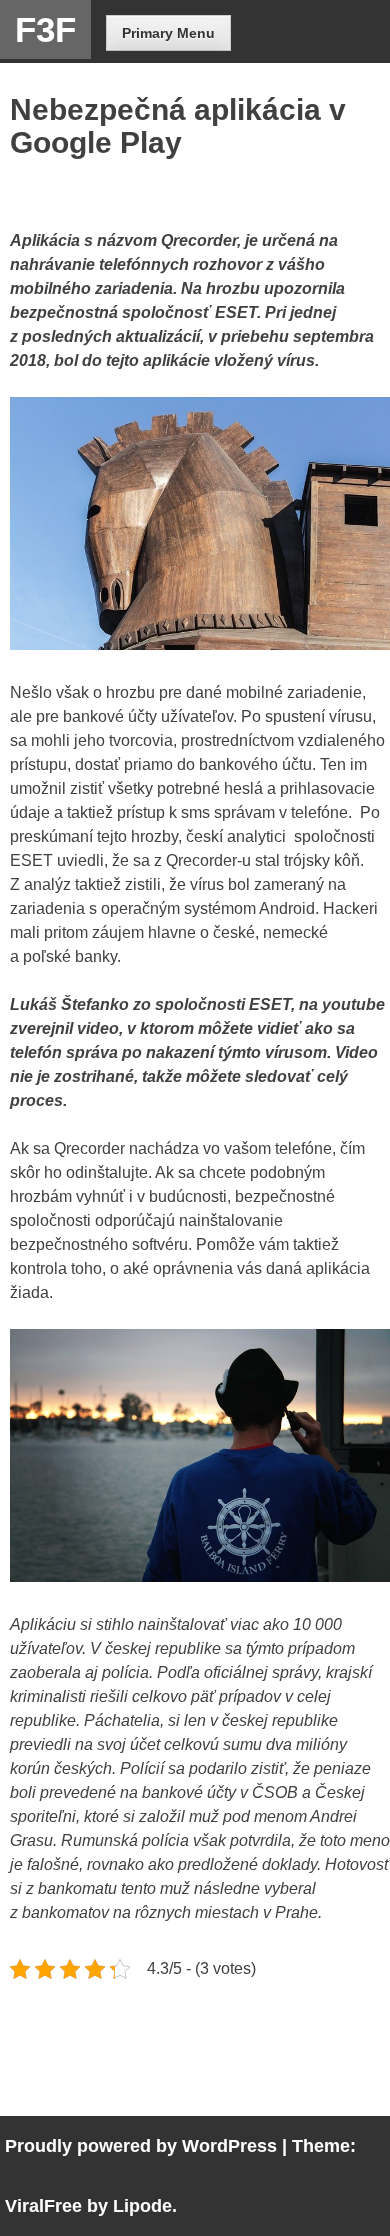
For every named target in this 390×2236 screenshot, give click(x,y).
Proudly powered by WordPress (141, 2146)
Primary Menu (168, 33)
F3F (45, 29)
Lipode (142, 2206)
